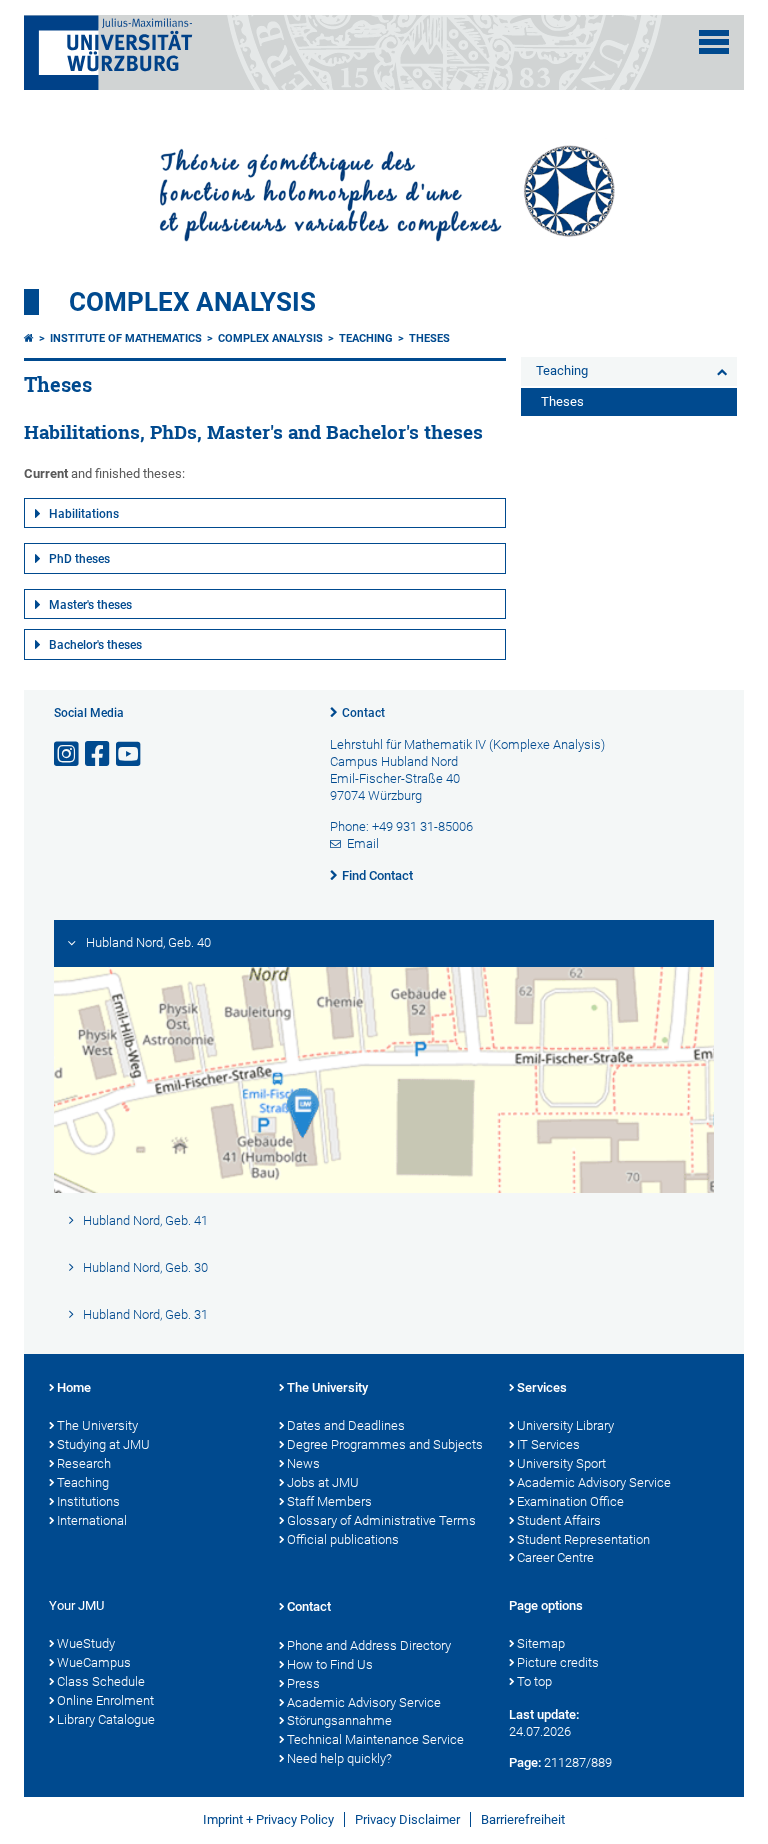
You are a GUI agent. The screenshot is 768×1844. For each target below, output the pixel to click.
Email (363, 843)
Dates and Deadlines (346, 1425)
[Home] (29, 338)
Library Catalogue (106, 1719)
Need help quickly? (339, 1758)
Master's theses (90, 605)
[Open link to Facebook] (99, 754)
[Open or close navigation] (714, 42)
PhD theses (79, 559)
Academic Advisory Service (594, 1482)
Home (74, 1387)
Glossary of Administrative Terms (381, 1520)
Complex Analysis (192, 302)
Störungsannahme (339, 1720)
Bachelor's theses (95, 645)
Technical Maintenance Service (375, 1739)
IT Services (548, 1444)
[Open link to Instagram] (68, 754)
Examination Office (570, 1501)
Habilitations (84, 514)
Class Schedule (101, 1681)
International (92, 1520)
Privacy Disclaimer (407, 1819)
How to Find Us (330, 1664)
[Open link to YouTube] (130, 754)
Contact (363, 713)
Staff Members (329, 1501)
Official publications (343, 1539)
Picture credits (558, 1662)
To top (534, 1681)
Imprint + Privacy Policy (268, 1819)
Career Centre (555, 1557)
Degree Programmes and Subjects (385, 1444)
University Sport (561, 1463)
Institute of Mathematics (126, 338)
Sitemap (541, 1643)
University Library (565, 1425)
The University (97, 1425)
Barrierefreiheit (523, 1819)
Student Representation (583, 1539)
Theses (429, 338)
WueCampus (94, 1662)
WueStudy (86, 1643)
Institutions (88, 1501)
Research (84, 1463)
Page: (525, 1762)
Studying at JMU (103, 1444)
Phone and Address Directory (369, 1645)
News (303, 1463)
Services (542, 1387)
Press (303, 1683)
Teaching (366, 338)
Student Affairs (559, 1520)
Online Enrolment (105, 1700)
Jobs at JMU (323, 1482)
